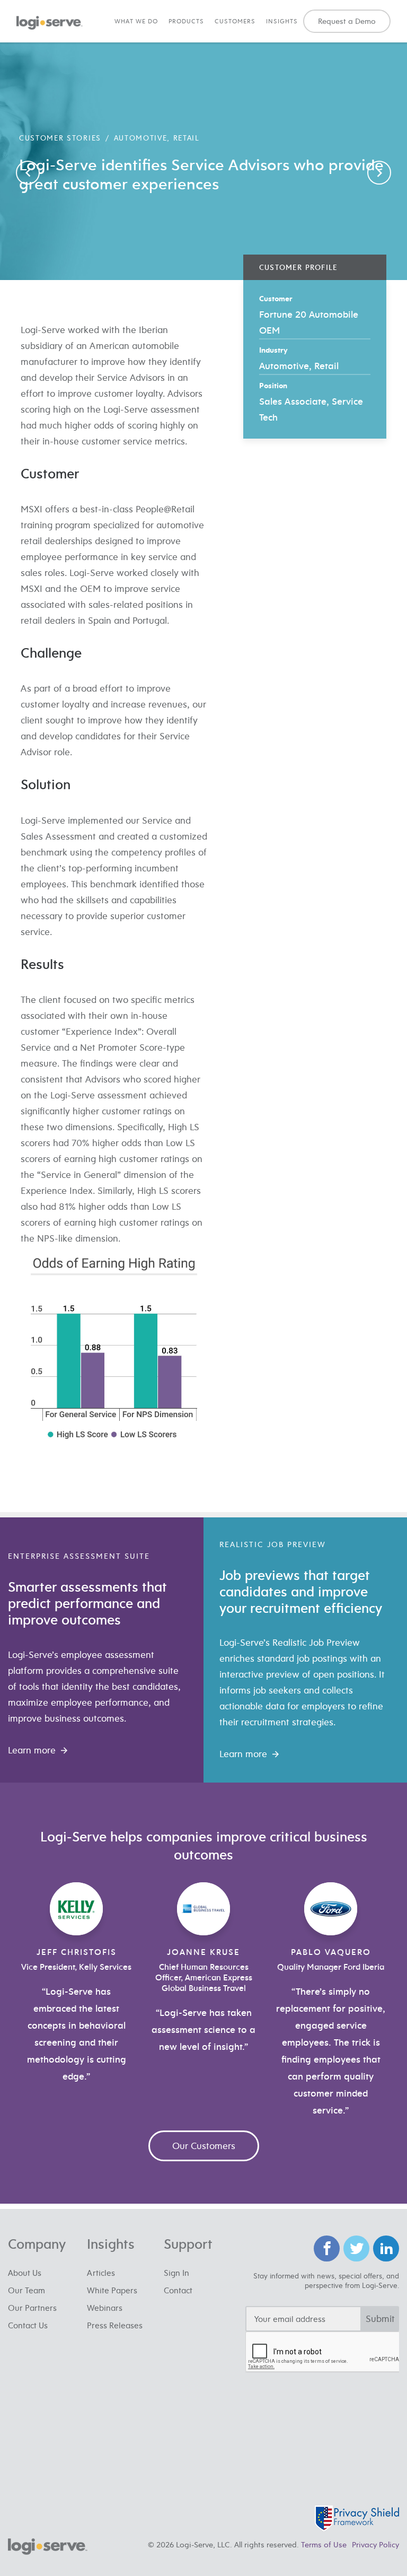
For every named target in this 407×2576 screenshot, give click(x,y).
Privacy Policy (375, 2544)
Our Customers (204, 2146)
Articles (101, 2273)
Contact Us (28, 2325)
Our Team (26, 2290)
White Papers (112, 2290)
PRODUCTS (186, 21)
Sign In (176, 2273)
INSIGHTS (282, 21)
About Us (25, 2273)
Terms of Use (324, 2544)
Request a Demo (347, 21)
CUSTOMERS (235, 21)
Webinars (105, 2308)
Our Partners (32, 2308)
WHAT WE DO (136, 21)
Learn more (32, 1750)
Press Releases (115, 2325)
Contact (178, 2290)
